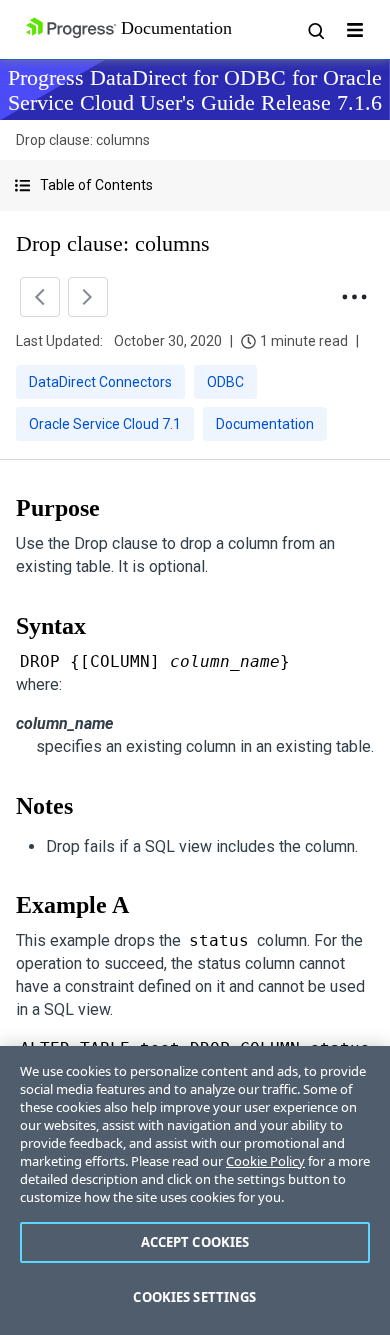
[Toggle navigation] (355, 30)
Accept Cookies (195, 1242)
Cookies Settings (194, 1297)
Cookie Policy (265, 1161)
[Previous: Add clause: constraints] (40, 297)
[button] (195, 185)
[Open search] (315, 30)
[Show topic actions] (354, 297)
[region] (195, 1190)
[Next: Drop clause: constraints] (88, 297)
